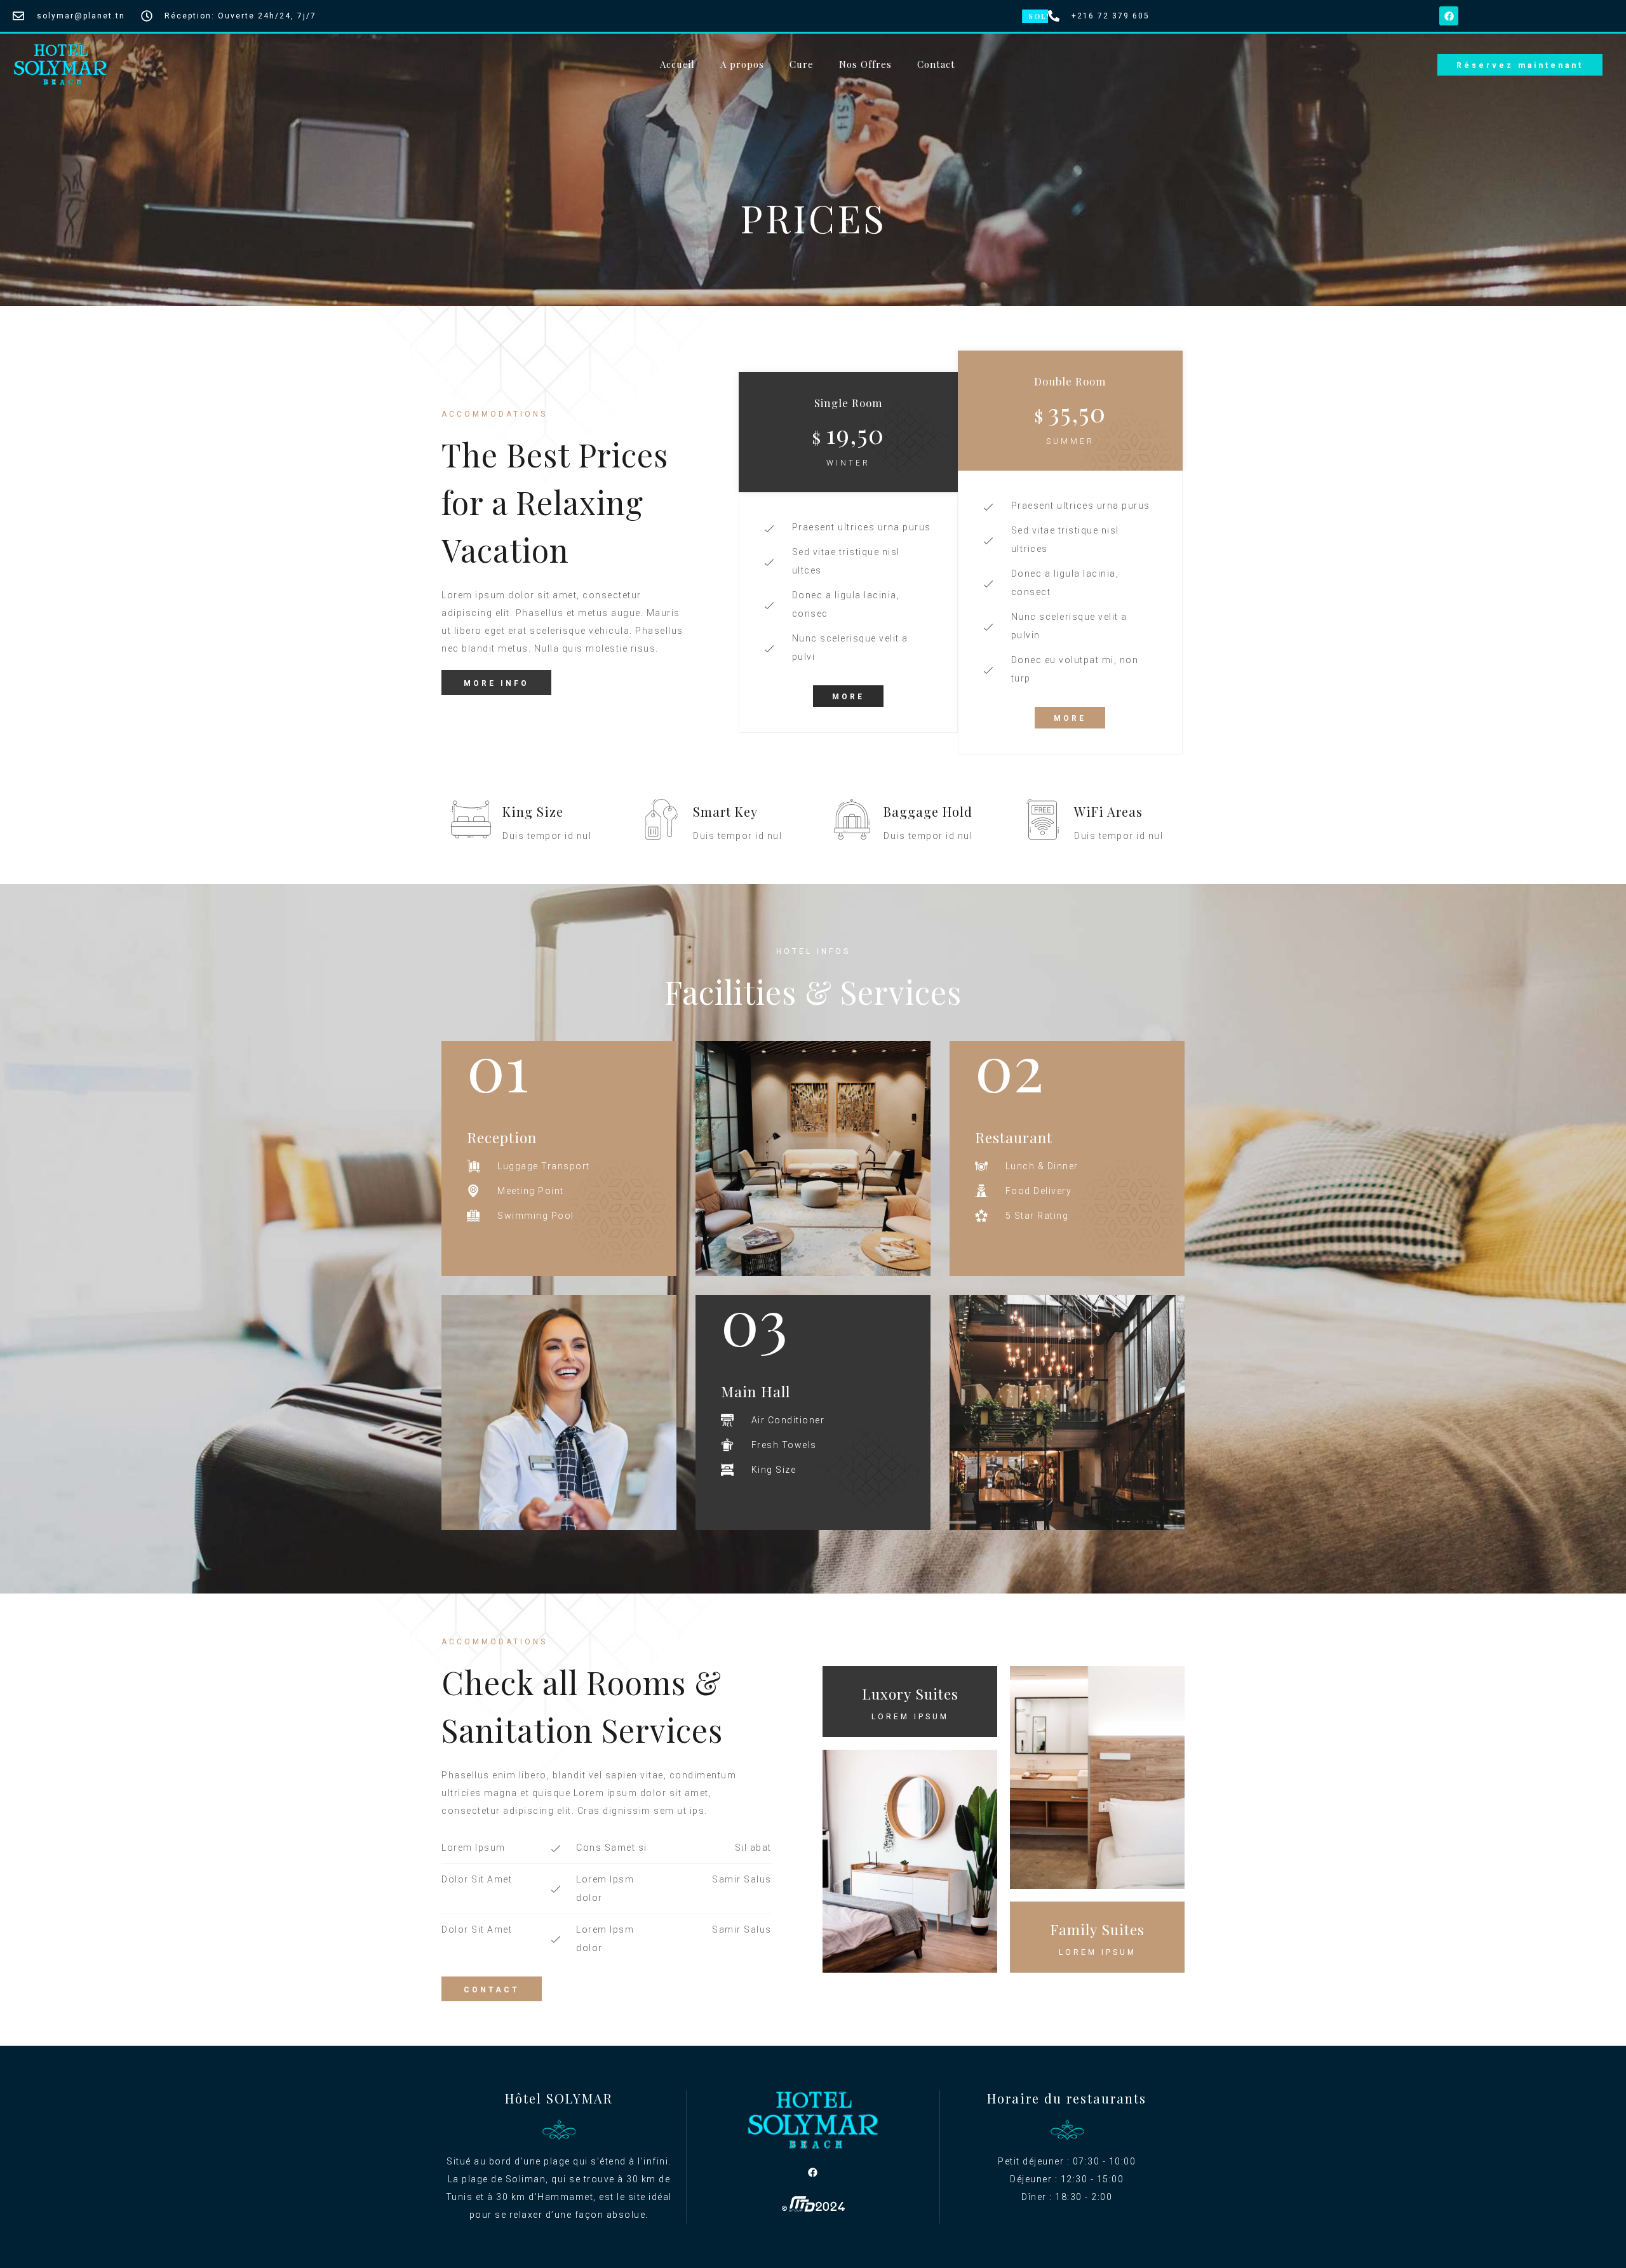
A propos (742, 64)
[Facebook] (1449, 16)
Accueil (677, 64)
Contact (936, 64)
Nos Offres (865, 64)
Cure (802, 64)
